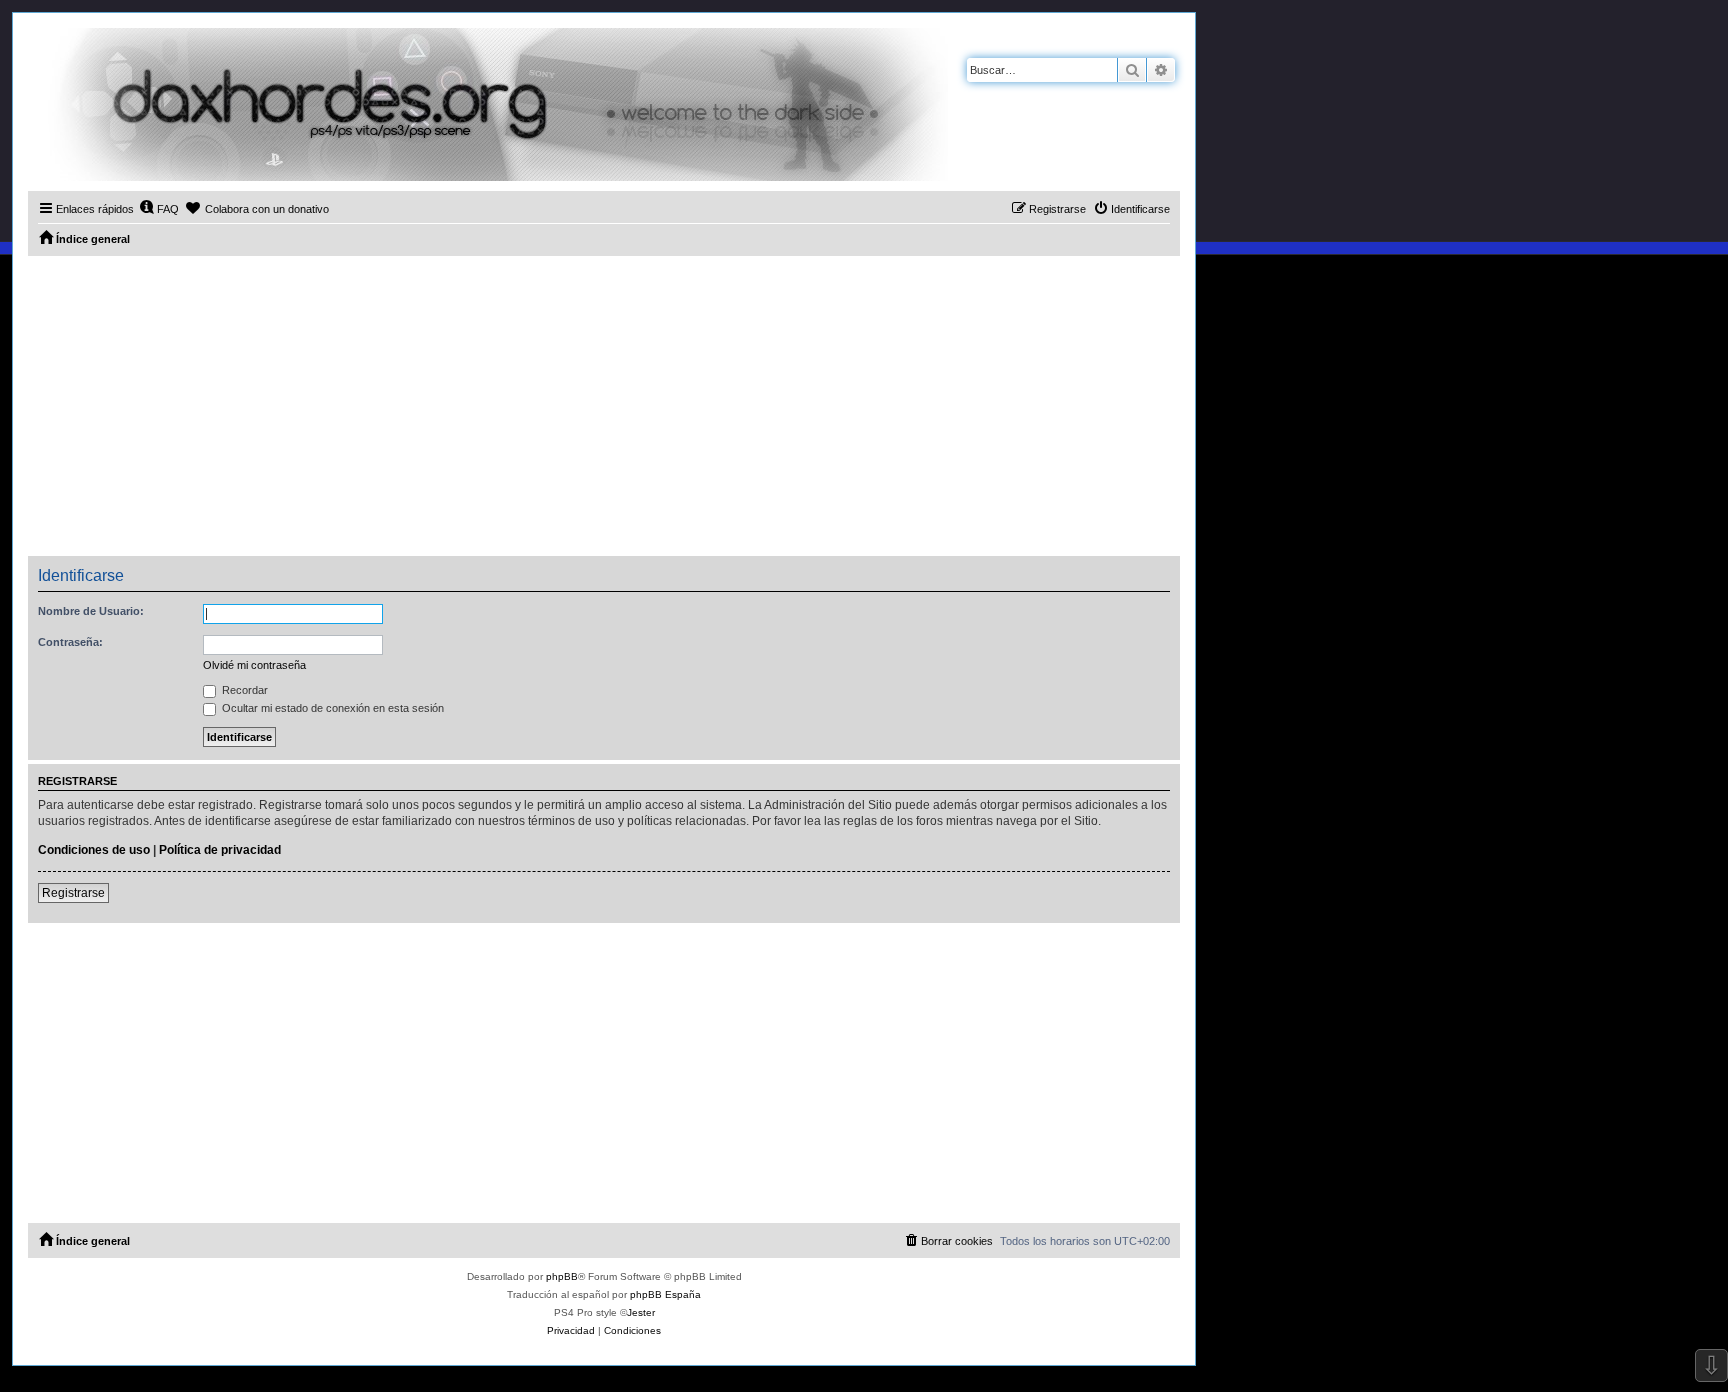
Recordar (243, 690)
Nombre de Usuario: (91, 611)
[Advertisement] (604, 406)
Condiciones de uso (94, 850)
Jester (641, 1312)
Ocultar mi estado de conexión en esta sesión (331, 708)
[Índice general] (488, 104)
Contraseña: (70, 642)
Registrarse (73, 893)
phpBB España (665, 1294)
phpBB (562, 1276)
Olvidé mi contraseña (254, 665)
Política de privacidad (220, 850)
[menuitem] (159, 209)
